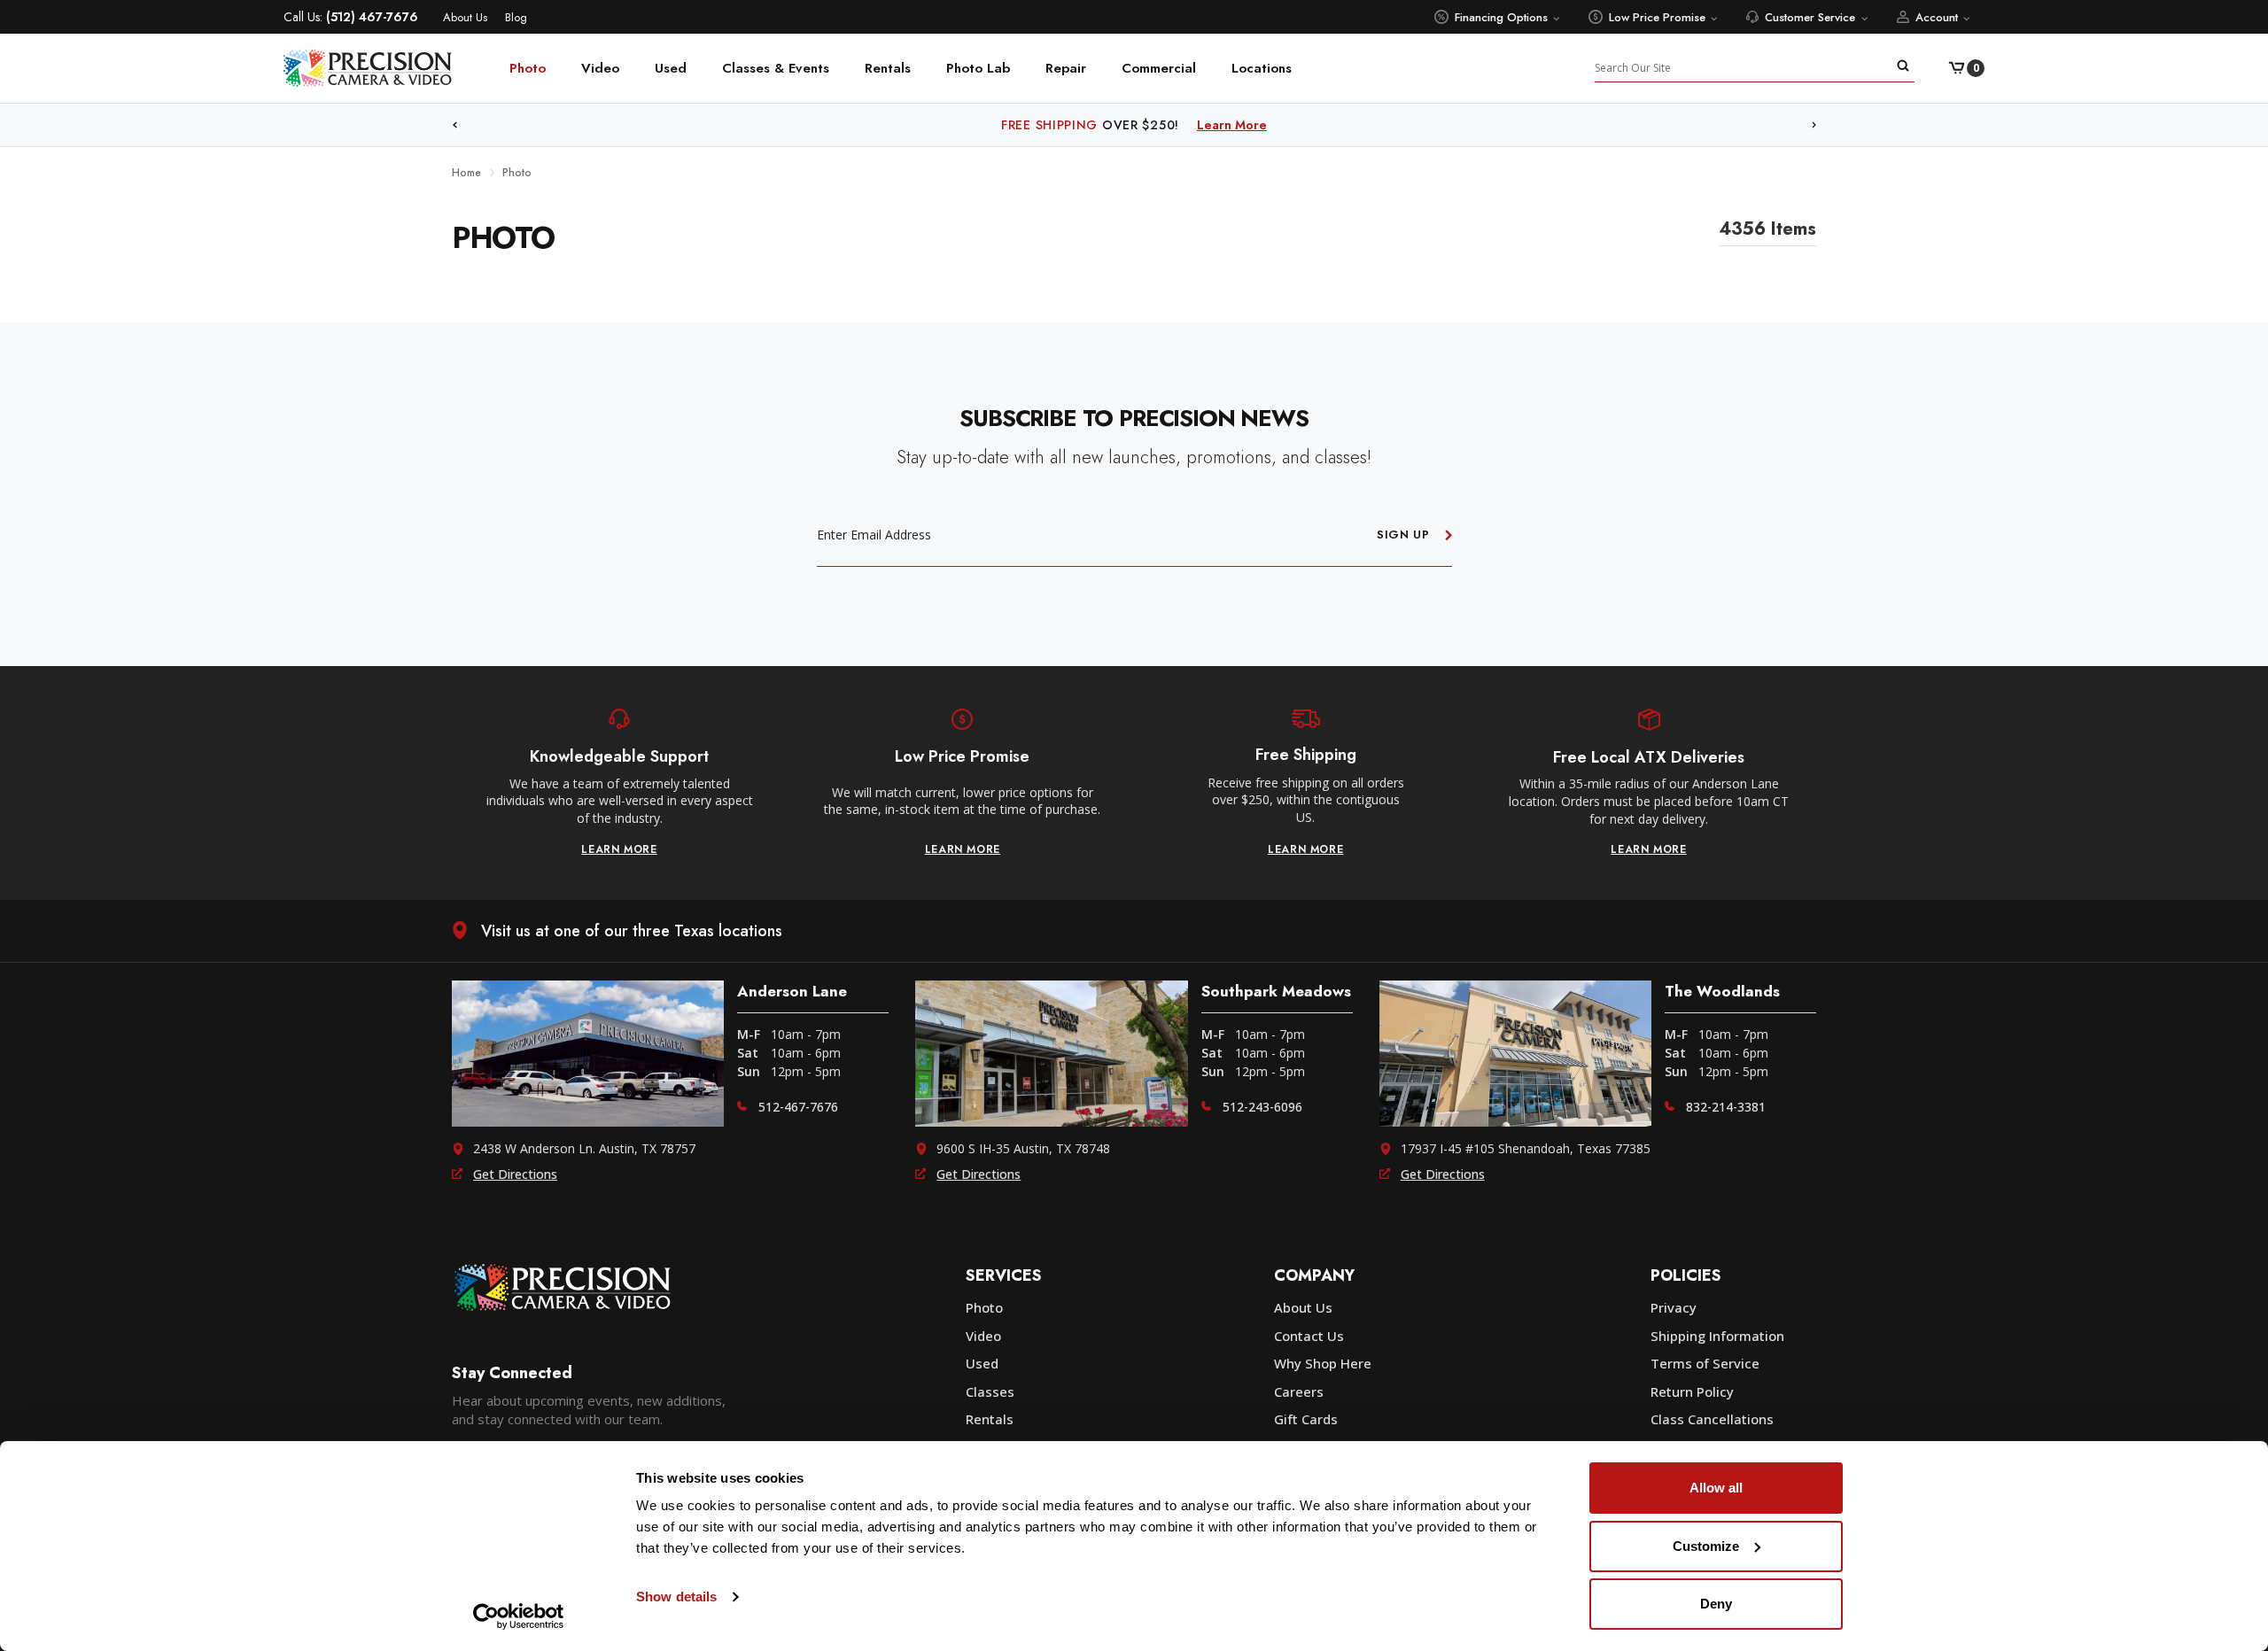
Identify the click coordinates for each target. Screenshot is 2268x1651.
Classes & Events (776, 68)
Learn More (1274, 125)
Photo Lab (978, 68)
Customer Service (1810, 17)
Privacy (1674, 1307)
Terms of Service (1705, 1363)
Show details (676, 1597)
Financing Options (1501, 17)
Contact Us (1309, 1336)
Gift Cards (1306, 1419)
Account (1937, 17)
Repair (1066, 68)
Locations (1262, 68)
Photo (528, 68)
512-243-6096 (1262, 1107)
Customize (1706, 1546)
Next (1814, 125)
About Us (465, 17)
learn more (619, 849)
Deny (1716, 1604)
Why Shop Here (1323, 1363)
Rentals (888, 68)
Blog (516, 17)
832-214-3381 (1726, 1107)
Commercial (1159, 68)
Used (671, 68)
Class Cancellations (1712, 1419)
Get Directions (515, 1174)
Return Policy (1692, 1391)
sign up (1403, 535)
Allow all (1716, 1488)
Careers (1299, 1391)
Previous (454, 125)
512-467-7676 (798, 1107)
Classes (990, 1391)
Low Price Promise (1657, 17)
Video (600, 68)
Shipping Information (1717, 1336)
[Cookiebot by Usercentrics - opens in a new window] (519, 1616)
